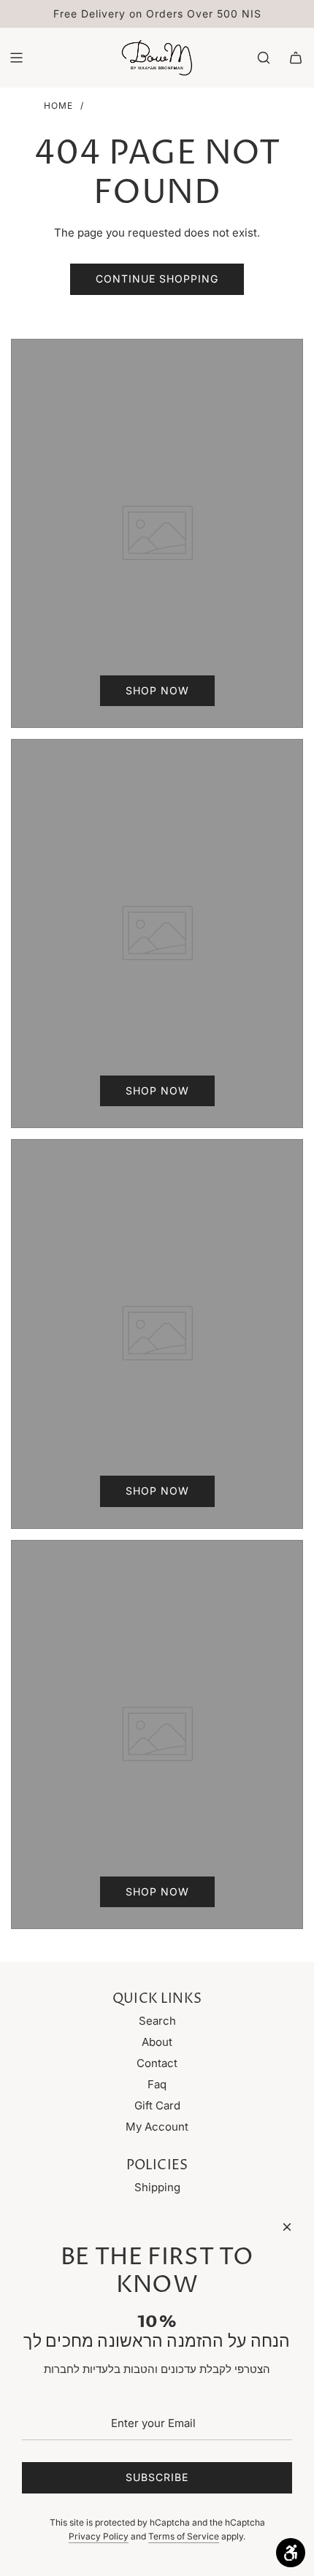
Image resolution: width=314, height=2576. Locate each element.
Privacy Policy (99, 2536)
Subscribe (157, 2477)
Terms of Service (184, 2536)
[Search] (264, 58)
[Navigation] (16, 58)
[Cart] (296, 58)
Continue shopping (157, 279)
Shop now (157, 690)
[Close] (287, 2227)
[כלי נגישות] (291, 2553)
